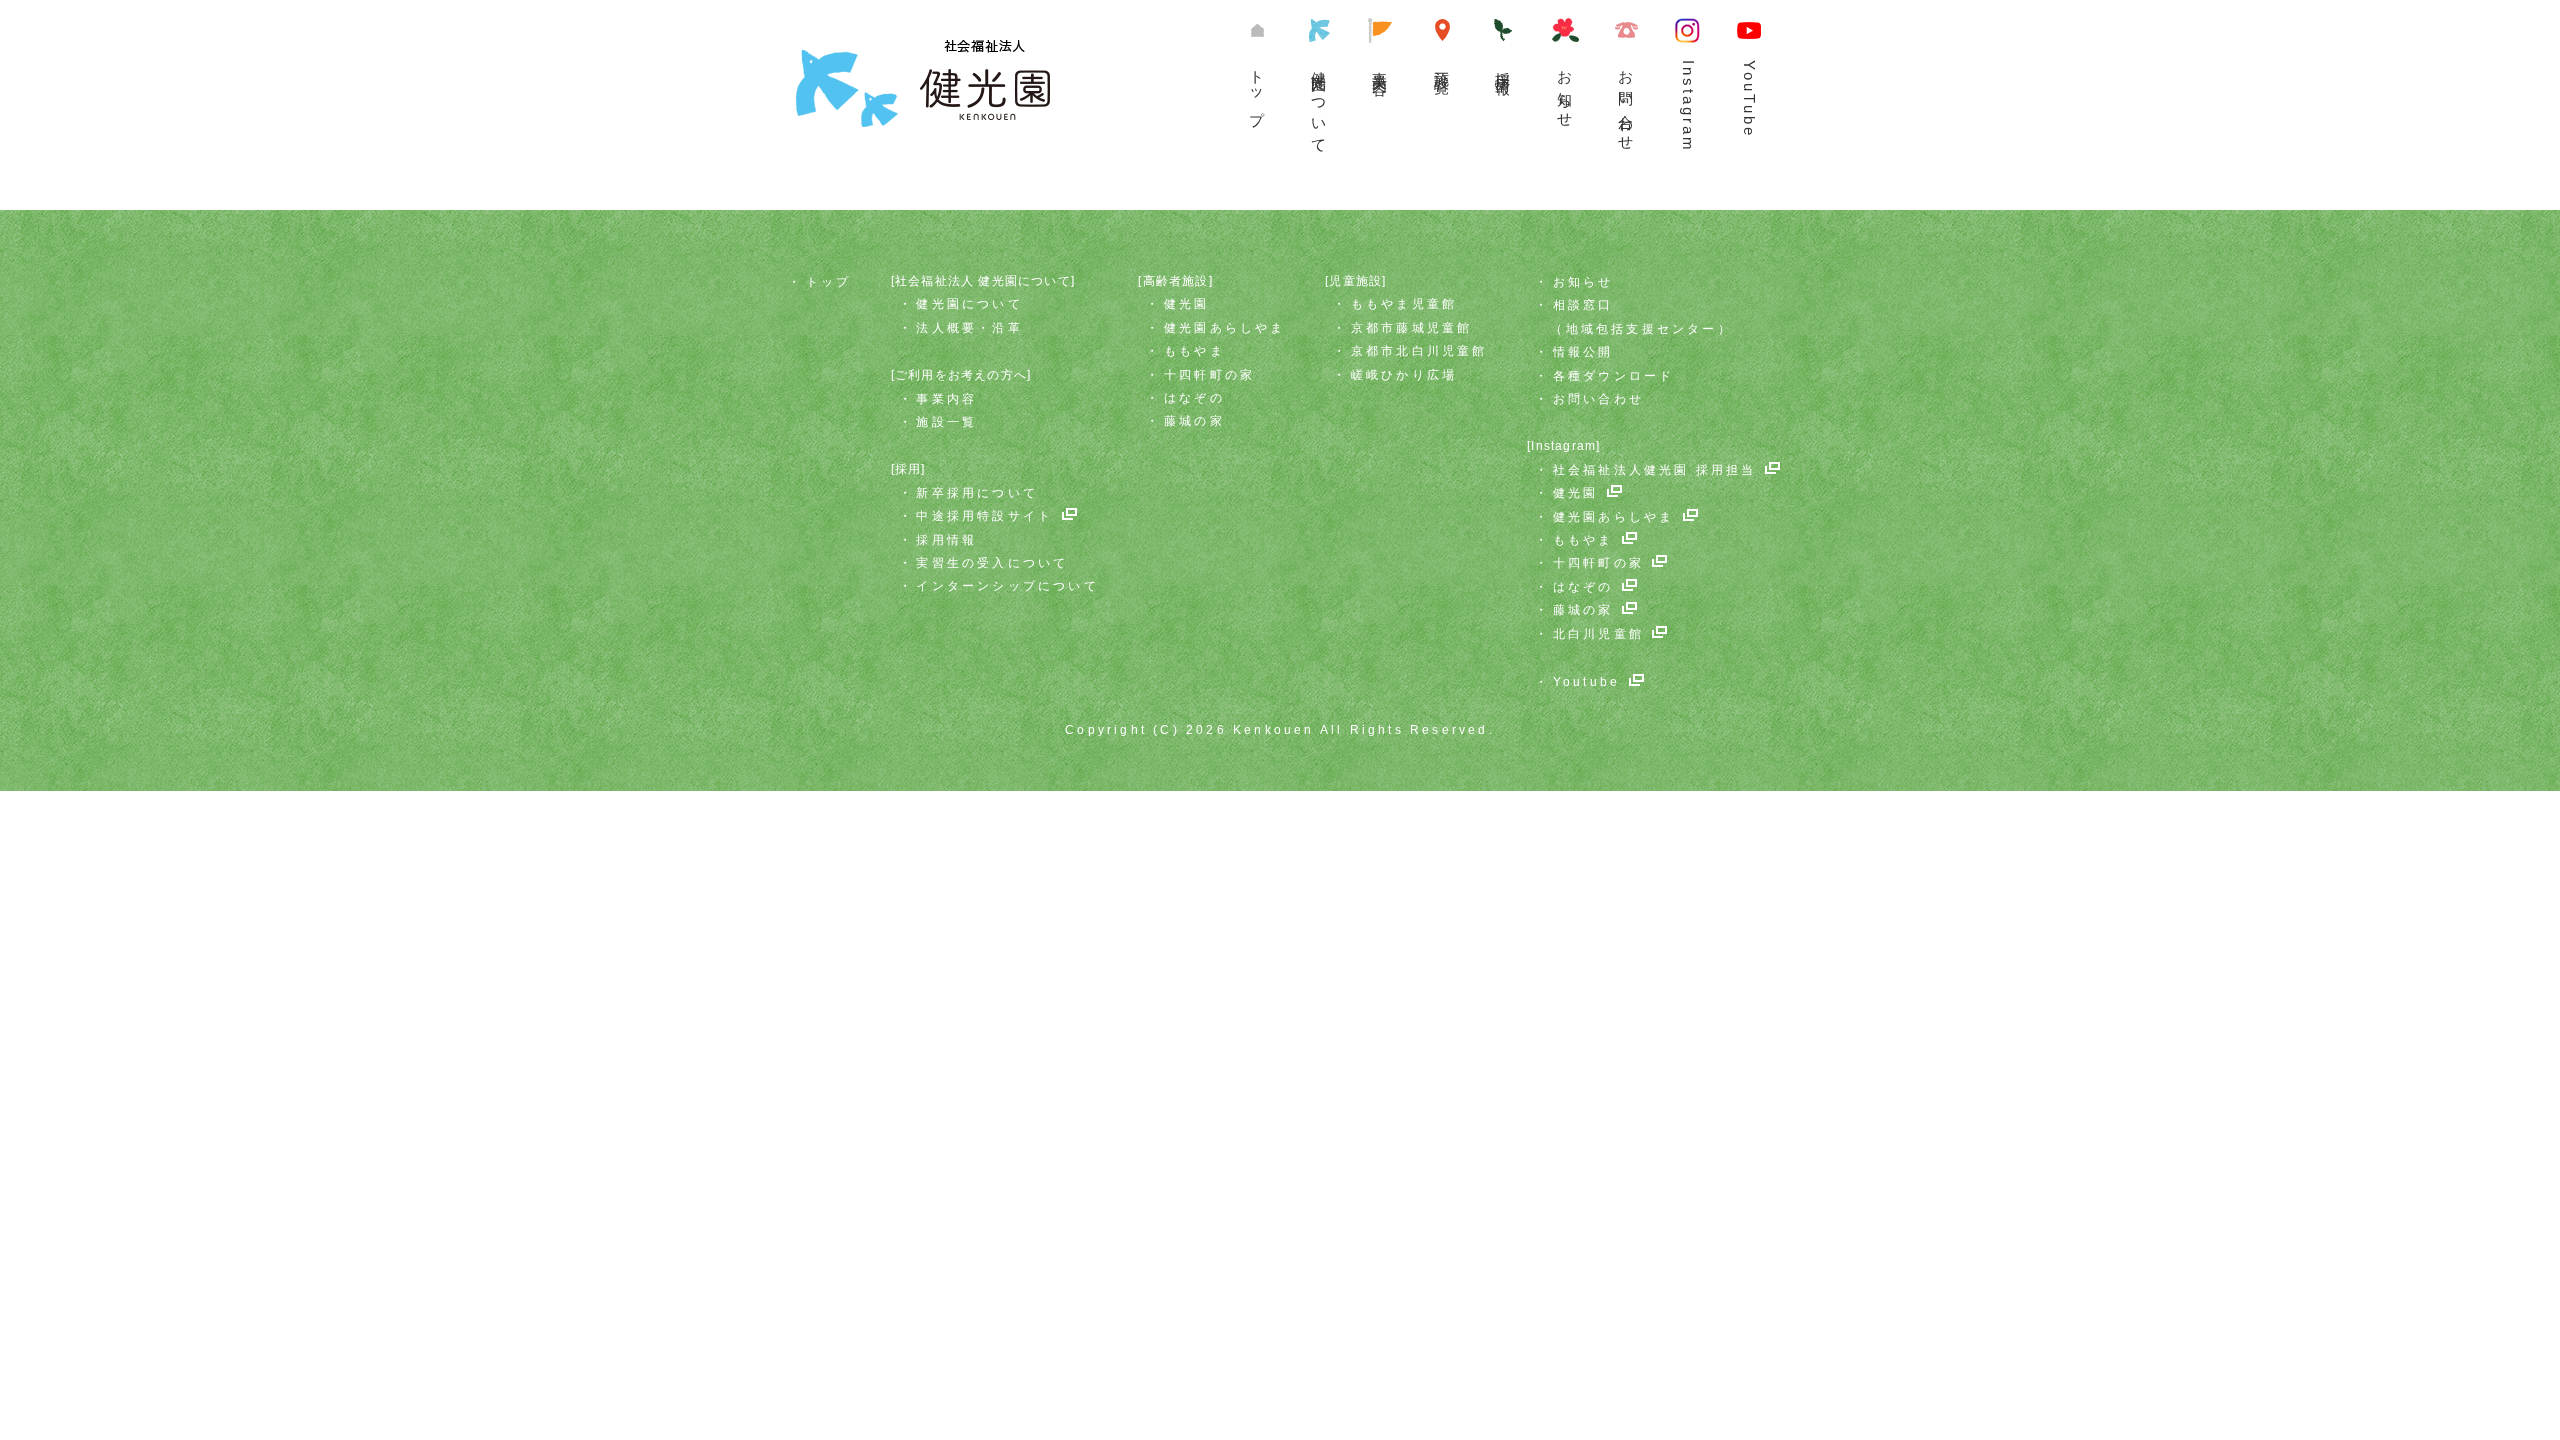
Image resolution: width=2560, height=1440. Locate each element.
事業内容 (1380, 66)
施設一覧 (1442, 66)
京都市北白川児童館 (1419, 351)
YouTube (1749, 99)
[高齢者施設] (1175, 281)
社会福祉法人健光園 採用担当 (1655, 470)
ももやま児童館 (1404, 304)
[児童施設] (1355, 281)
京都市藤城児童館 (1412, 328)
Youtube (1586, 682)
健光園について (1319, 104)
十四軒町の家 (1209, 375)
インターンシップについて (1007, 586)
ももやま (1194, 351)
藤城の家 (1194, 421)
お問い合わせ (1626, 103)
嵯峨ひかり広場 (1404, 375)
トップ (1257, 90)
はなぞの (1194, 398)
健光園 (1187, 304)
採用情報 (946, 540)
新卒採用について (977, 493)
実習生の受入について (992, 563)
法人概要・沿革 (969, 328)
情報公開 (1583, 352)
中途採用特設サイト (984, 516)
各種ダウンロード (1614, 376)
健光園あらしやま (1225, 328)
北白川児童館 (1598, 634)
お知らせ (1565, 91)
